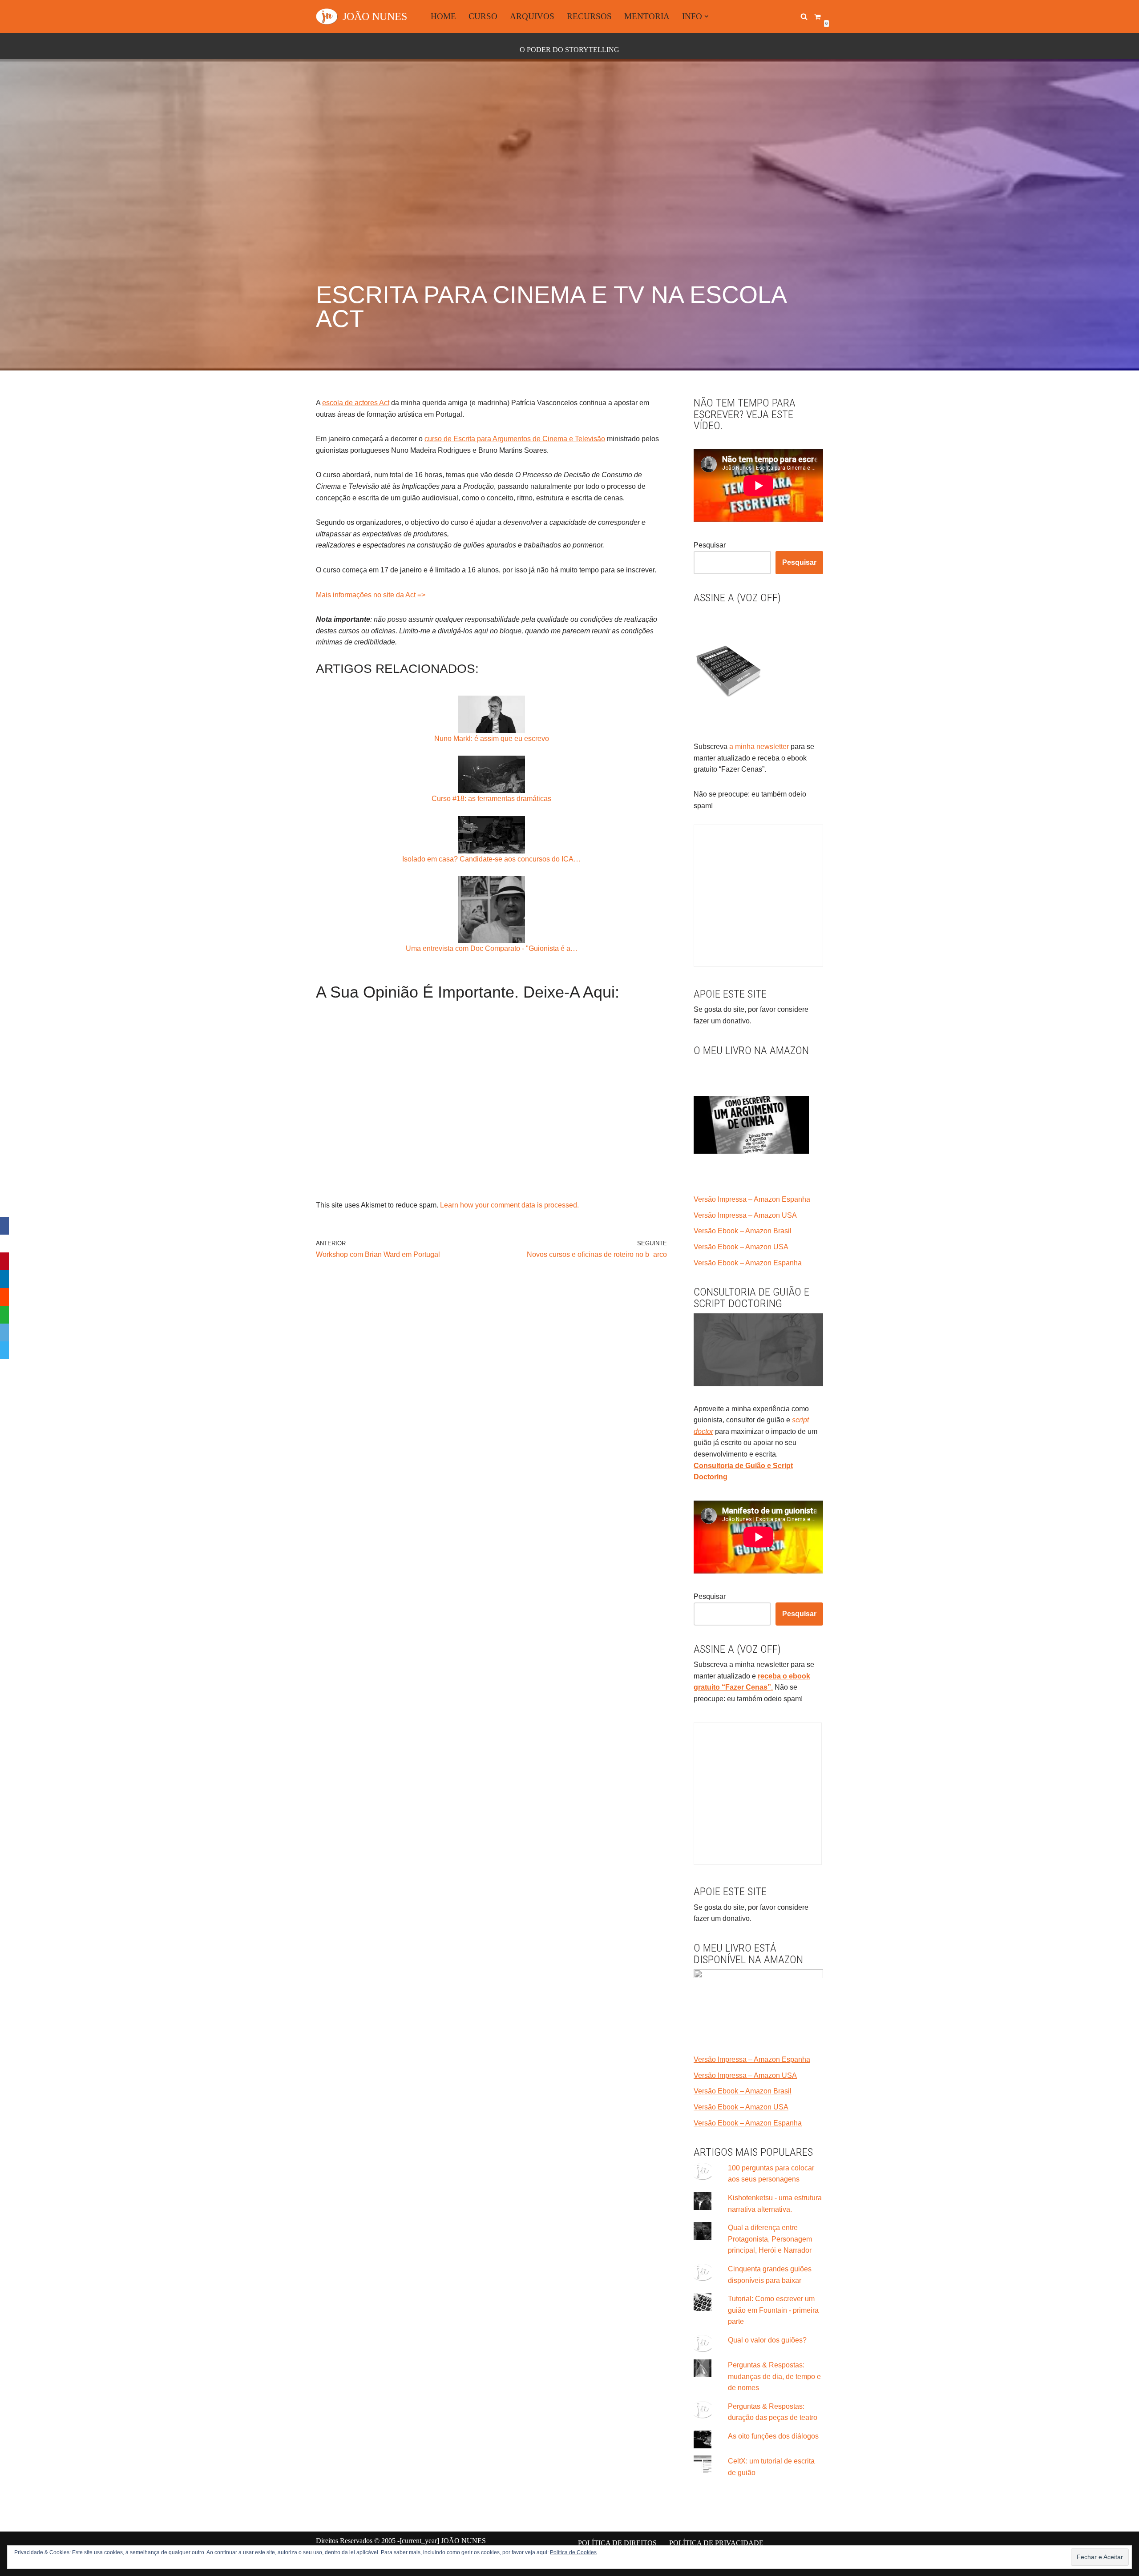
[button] (707, 16)
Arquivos (532, 16)
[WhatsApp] (4, 1315)
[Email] (4, 1332)
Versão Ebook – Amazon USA (741, 1247)
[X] (4, 1244)
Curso (483, 16)
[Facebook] (4, 1226)
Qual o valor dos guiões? (767, 2340)
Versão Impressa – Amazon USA (745, 1215)
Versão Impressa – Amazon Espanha (752, 1199)
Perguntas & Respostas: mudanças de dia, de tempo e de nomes (774, 2376)
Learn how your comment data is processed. (509, 1205)
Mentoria (647, 16)
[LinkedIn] (4, 1279)
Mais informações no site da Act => (371, 595)
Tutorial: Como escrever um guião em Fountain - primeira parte (773, 2310)
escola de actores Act (356, 403)
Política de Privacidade (716, 2543)
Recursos (589, 16)
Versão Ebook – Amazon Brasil (743, 1231)
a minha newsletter (758, 747)
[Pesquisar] (804, 16)
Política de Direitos (617, 2543)
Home (443, 16)
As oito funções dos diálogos (773, 2436)
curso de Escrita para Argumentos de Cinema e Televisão (515, 439)
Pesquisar (710, 545)
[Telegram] (4, 1350)
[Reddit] (4, 1297)
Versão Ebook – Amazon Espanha (748, 1263)
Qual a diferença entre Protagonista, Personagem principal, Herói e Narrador (770, 2239)
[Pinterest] (4, 1261)
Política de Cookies (573, 2552)
